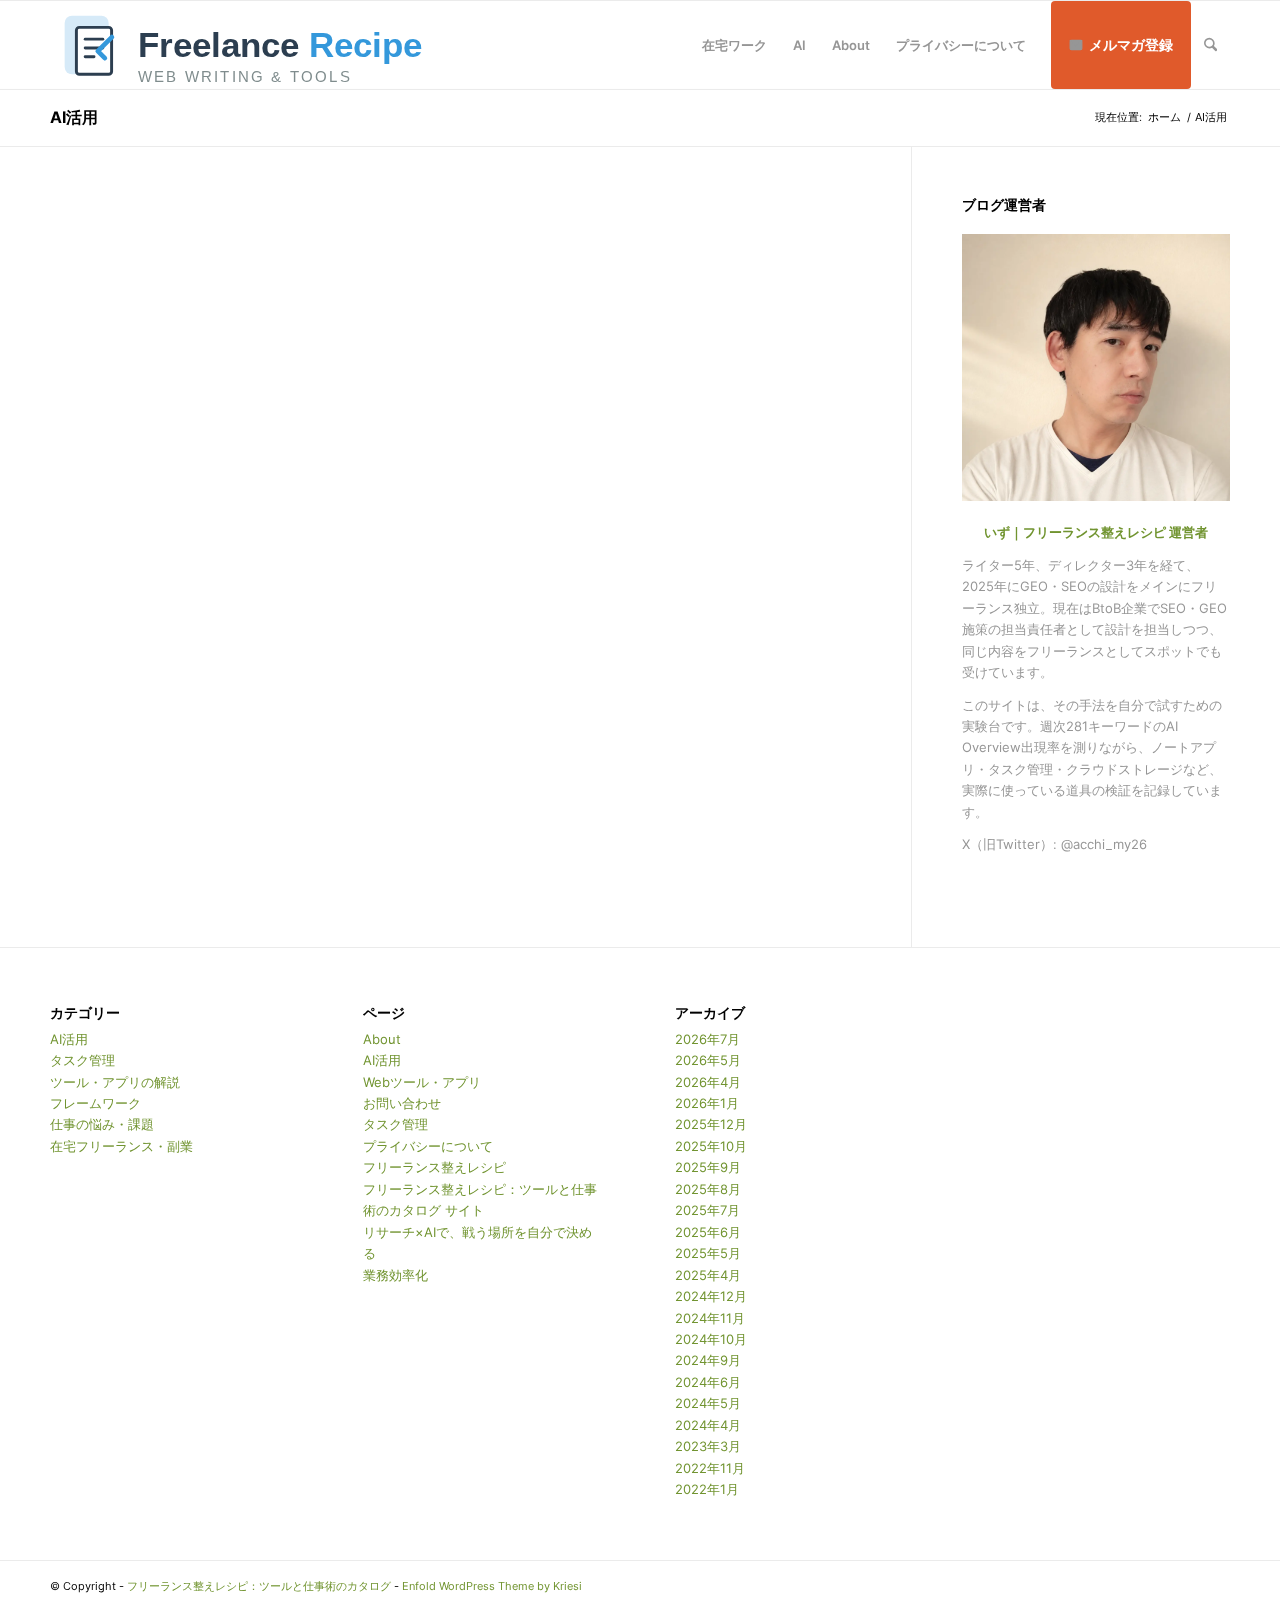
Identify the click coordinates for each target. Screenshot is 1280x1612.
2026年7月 (707, 1039)
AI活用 (74, 117)
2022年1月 (707, 1489)
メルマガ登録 (1131, 44)
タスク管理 (82, 1060)
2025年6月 (708, 1232)
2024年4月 (708, 1425)
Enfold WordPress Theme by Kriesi (492, 1586)
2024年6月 (708, 1382)
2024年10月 (711, 1339)
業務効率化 (395, 1275)
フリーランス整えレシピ (434, 1167)
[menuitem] (734, 45)
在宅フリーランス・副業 (121, 1146)
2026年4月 (708, 1082)
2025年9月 (708, 1167)
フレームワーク (95, 1103)
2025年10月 (711, 1146)
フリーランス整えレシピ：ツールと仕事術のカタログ (259, 1586)
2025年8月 (708, 1189)
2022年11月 (710, 1468)
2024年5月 (708, 1403)
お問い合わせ (402, 1103)
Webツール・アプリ (422, 1082)
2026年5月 (708, 1060)
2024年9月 (708, 1360)
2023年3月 (708, 1446)
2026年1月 (707, 1103)
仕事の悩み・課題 (102, 1124)
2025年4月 (708, 1275)
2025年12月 (711, 1124)
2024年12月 (711, 1296)
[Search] (1210, 45)
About (382, 1039)
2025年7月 (707, 1210)
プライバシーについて (428, 1146)
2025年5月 (708, 1253)
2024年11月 (710, 1318)
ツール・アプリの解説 (115, 1082)
